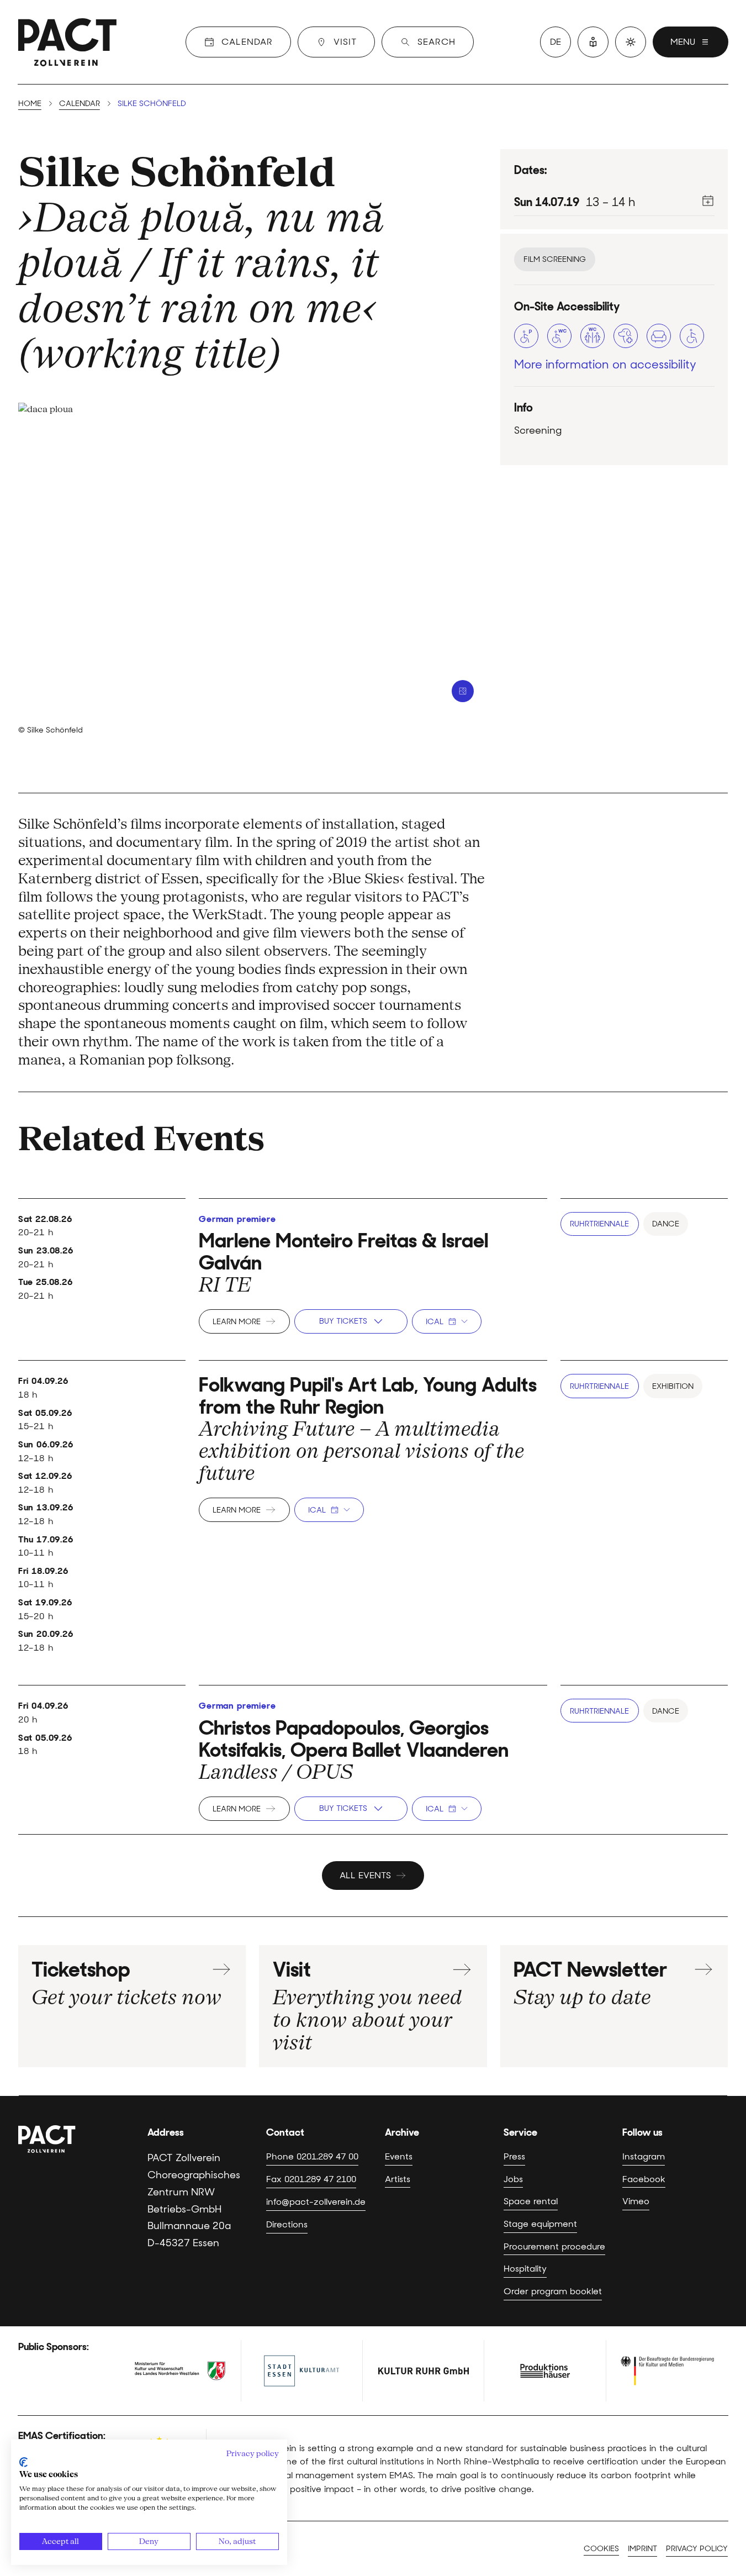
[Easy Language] (593, 42)
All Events (365, 1875)
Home (30, 103)
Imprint (642, 2548)
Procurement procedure (554, 2246)
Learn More (237, 1321)
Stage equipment (540, 2224)
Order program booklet (553, 2291)
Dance (666, 1224)
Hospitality (525, 2268)
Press (514, 2156)
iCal (435, 1321)
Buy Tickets (343, 1321)
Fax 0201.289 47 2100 (311, 2179)
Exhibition (673, 1386)
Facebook (644, 2179)
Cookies (601, 2548)
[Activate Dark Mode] (631, 42)
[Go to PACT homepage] (67, 42)
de (555, 42)
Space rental (531, 2201)
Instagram (644, 2156)
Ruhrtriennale (599, 1224)
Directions (287, 2224)
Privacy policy (697, 2548)
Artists (398, 2179)
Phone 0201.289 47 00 (312, 2156)
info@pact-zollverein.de (316, 2201)
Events (399, 2156)
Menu (683, 42)
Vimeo (636, 2201)
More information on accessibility (605, 364)
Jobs (513, 2179)
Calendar (80, 103)
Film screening (555, 259)
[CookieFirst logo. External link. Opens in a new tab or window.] (23, 2462)
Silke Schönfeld (177, 172)
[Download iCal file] (708, 201)
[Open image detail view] (463, 691)
